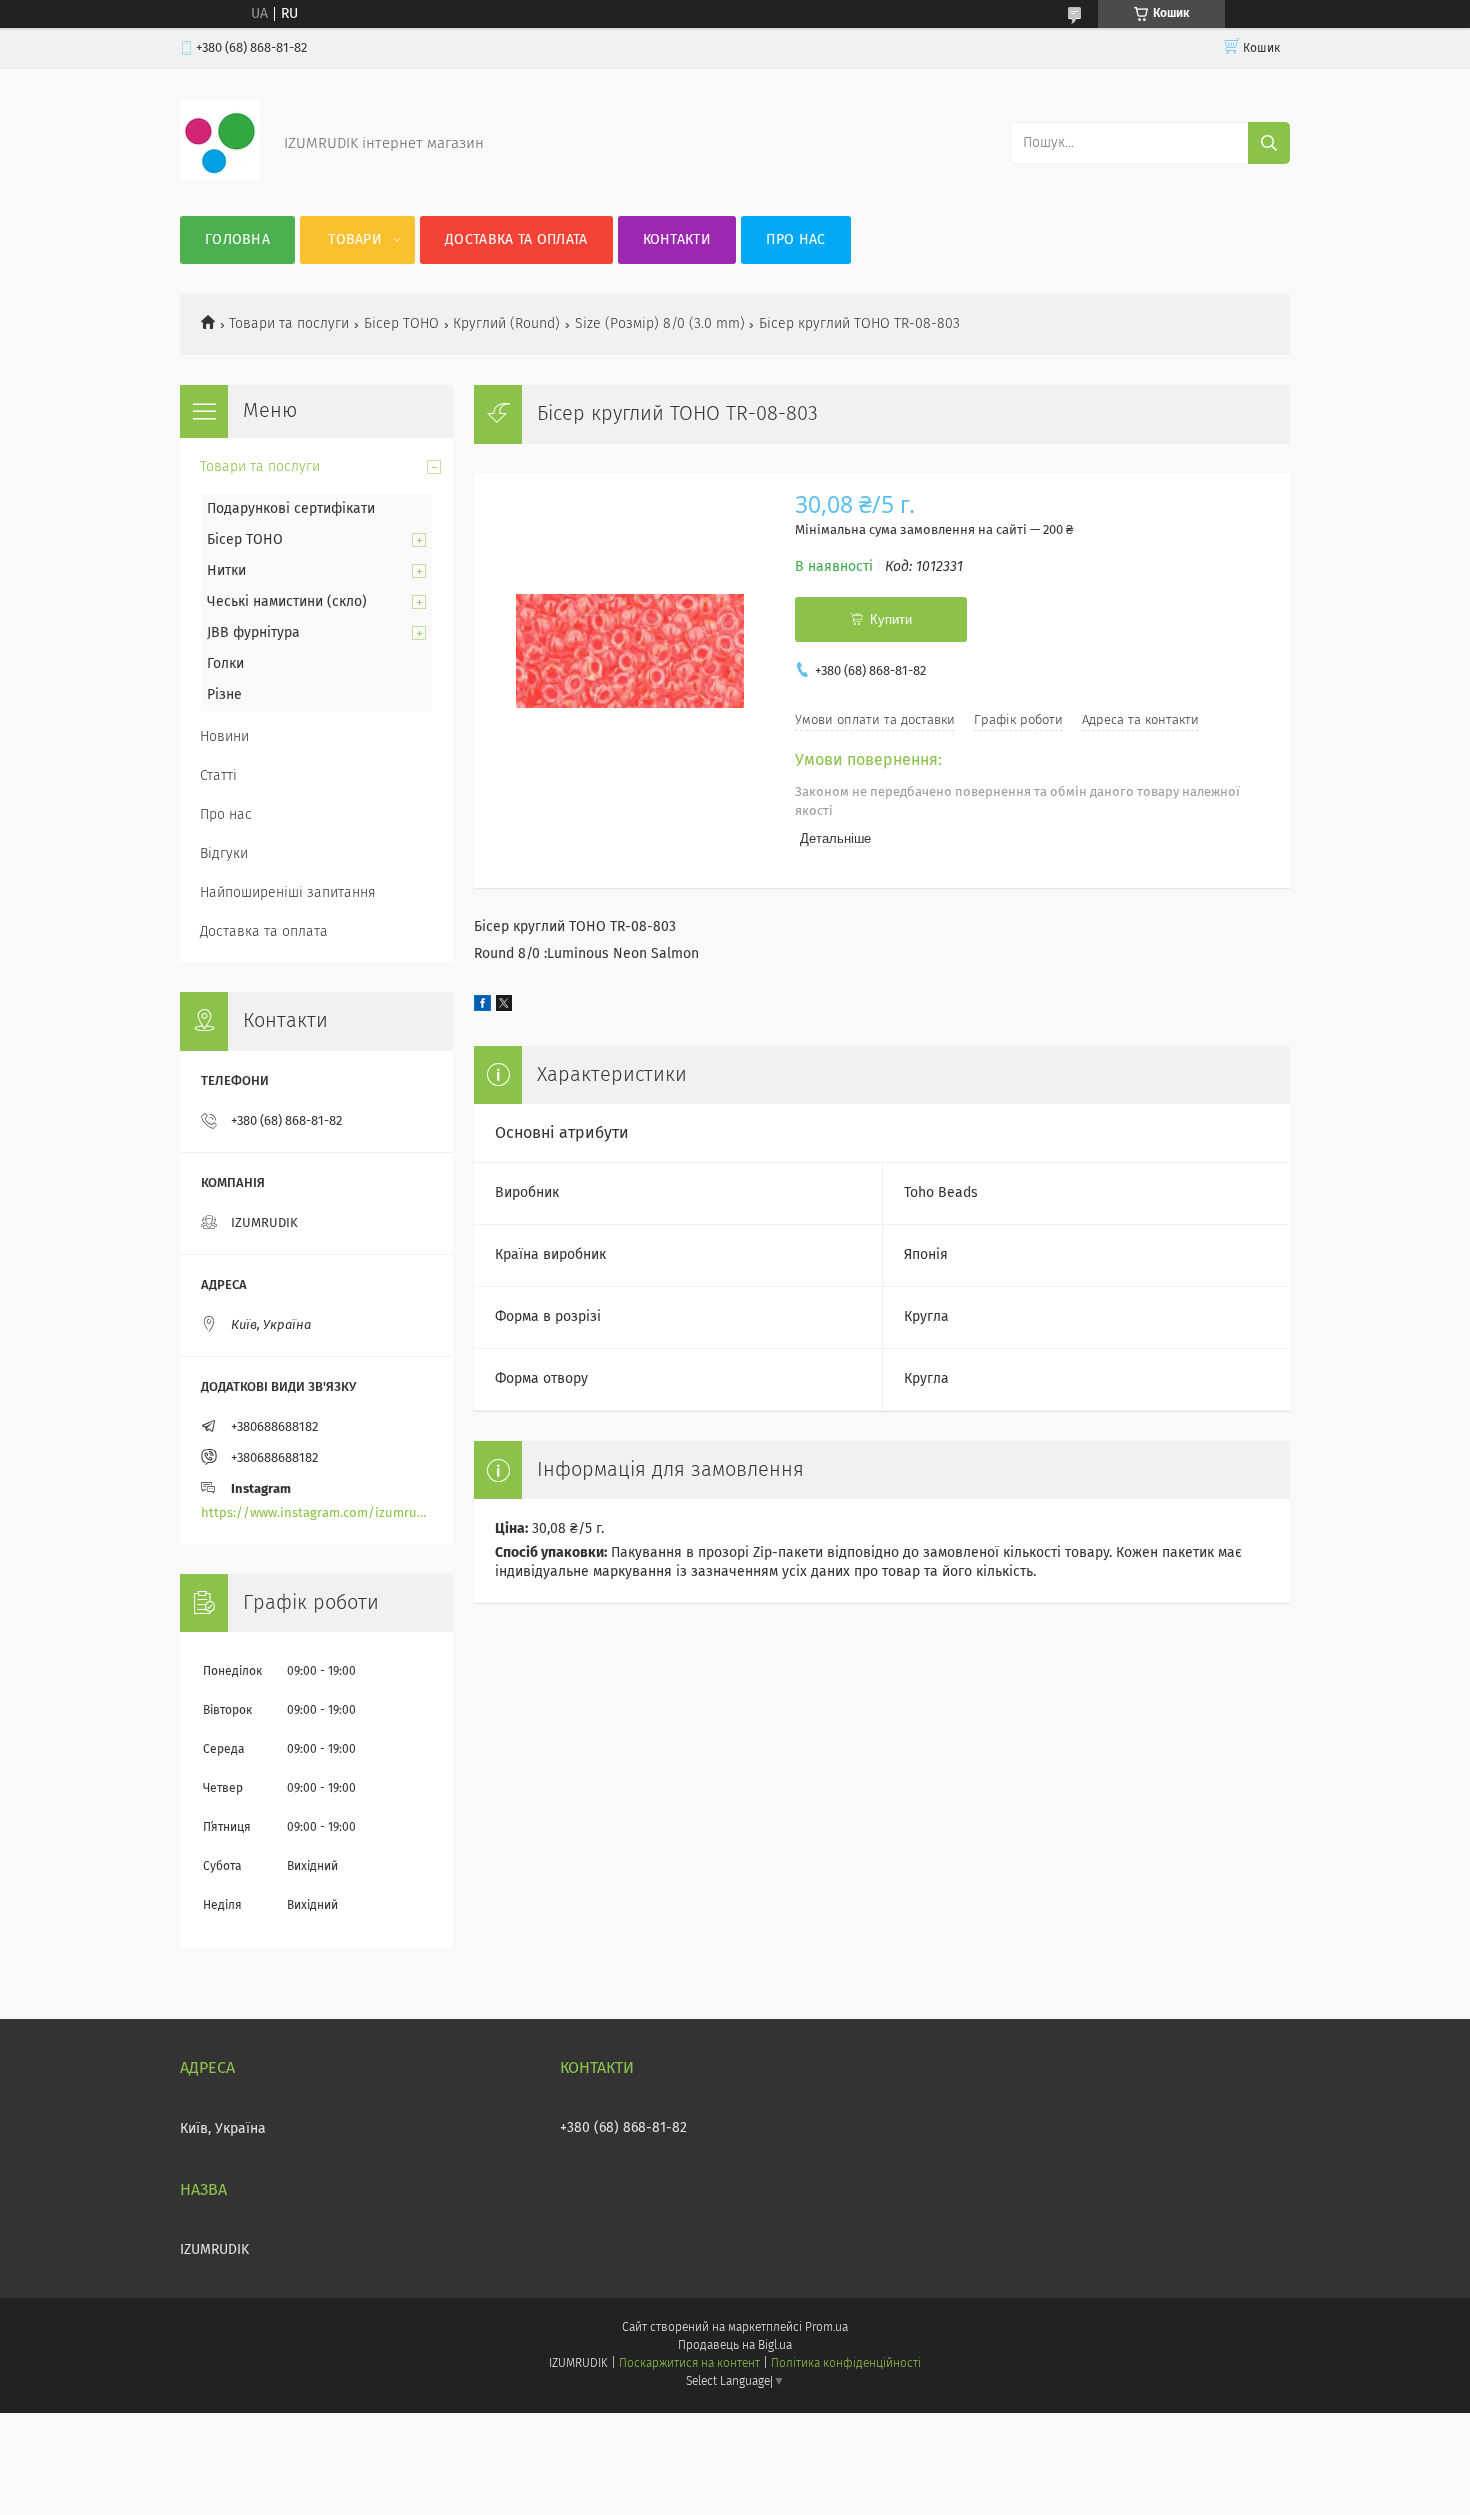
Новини (224, 737)
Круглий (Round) (506, 324)
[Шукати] (1269, 143)
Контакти (677, 240)
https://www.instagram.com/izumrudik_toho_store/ (316, 1513)
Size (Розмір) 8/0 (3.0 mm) (660, 324)
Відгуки (224, 854)
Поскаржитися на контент (689, 2364)
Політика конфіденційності (846, 2364)
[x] (504, 1007)
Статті (218, 776)
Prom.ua (826, 2328)
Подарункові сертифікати (291, 509)
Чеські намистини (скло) (287, 602)
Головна (237, 240)
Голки (225, 664)
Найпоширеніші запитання (288, 893)
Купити (891, 619)
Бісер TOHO (401, 324)
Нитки (226, 571)
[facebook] (482, 1007)
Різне (224, 695)
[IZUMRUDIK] (220, 176)
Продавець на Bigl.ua (735, 2346)
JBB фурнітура (253, 633)
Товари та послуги (289, 324)
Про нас (795, 240)
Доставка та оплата (516, 240)
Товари (355, 240)
